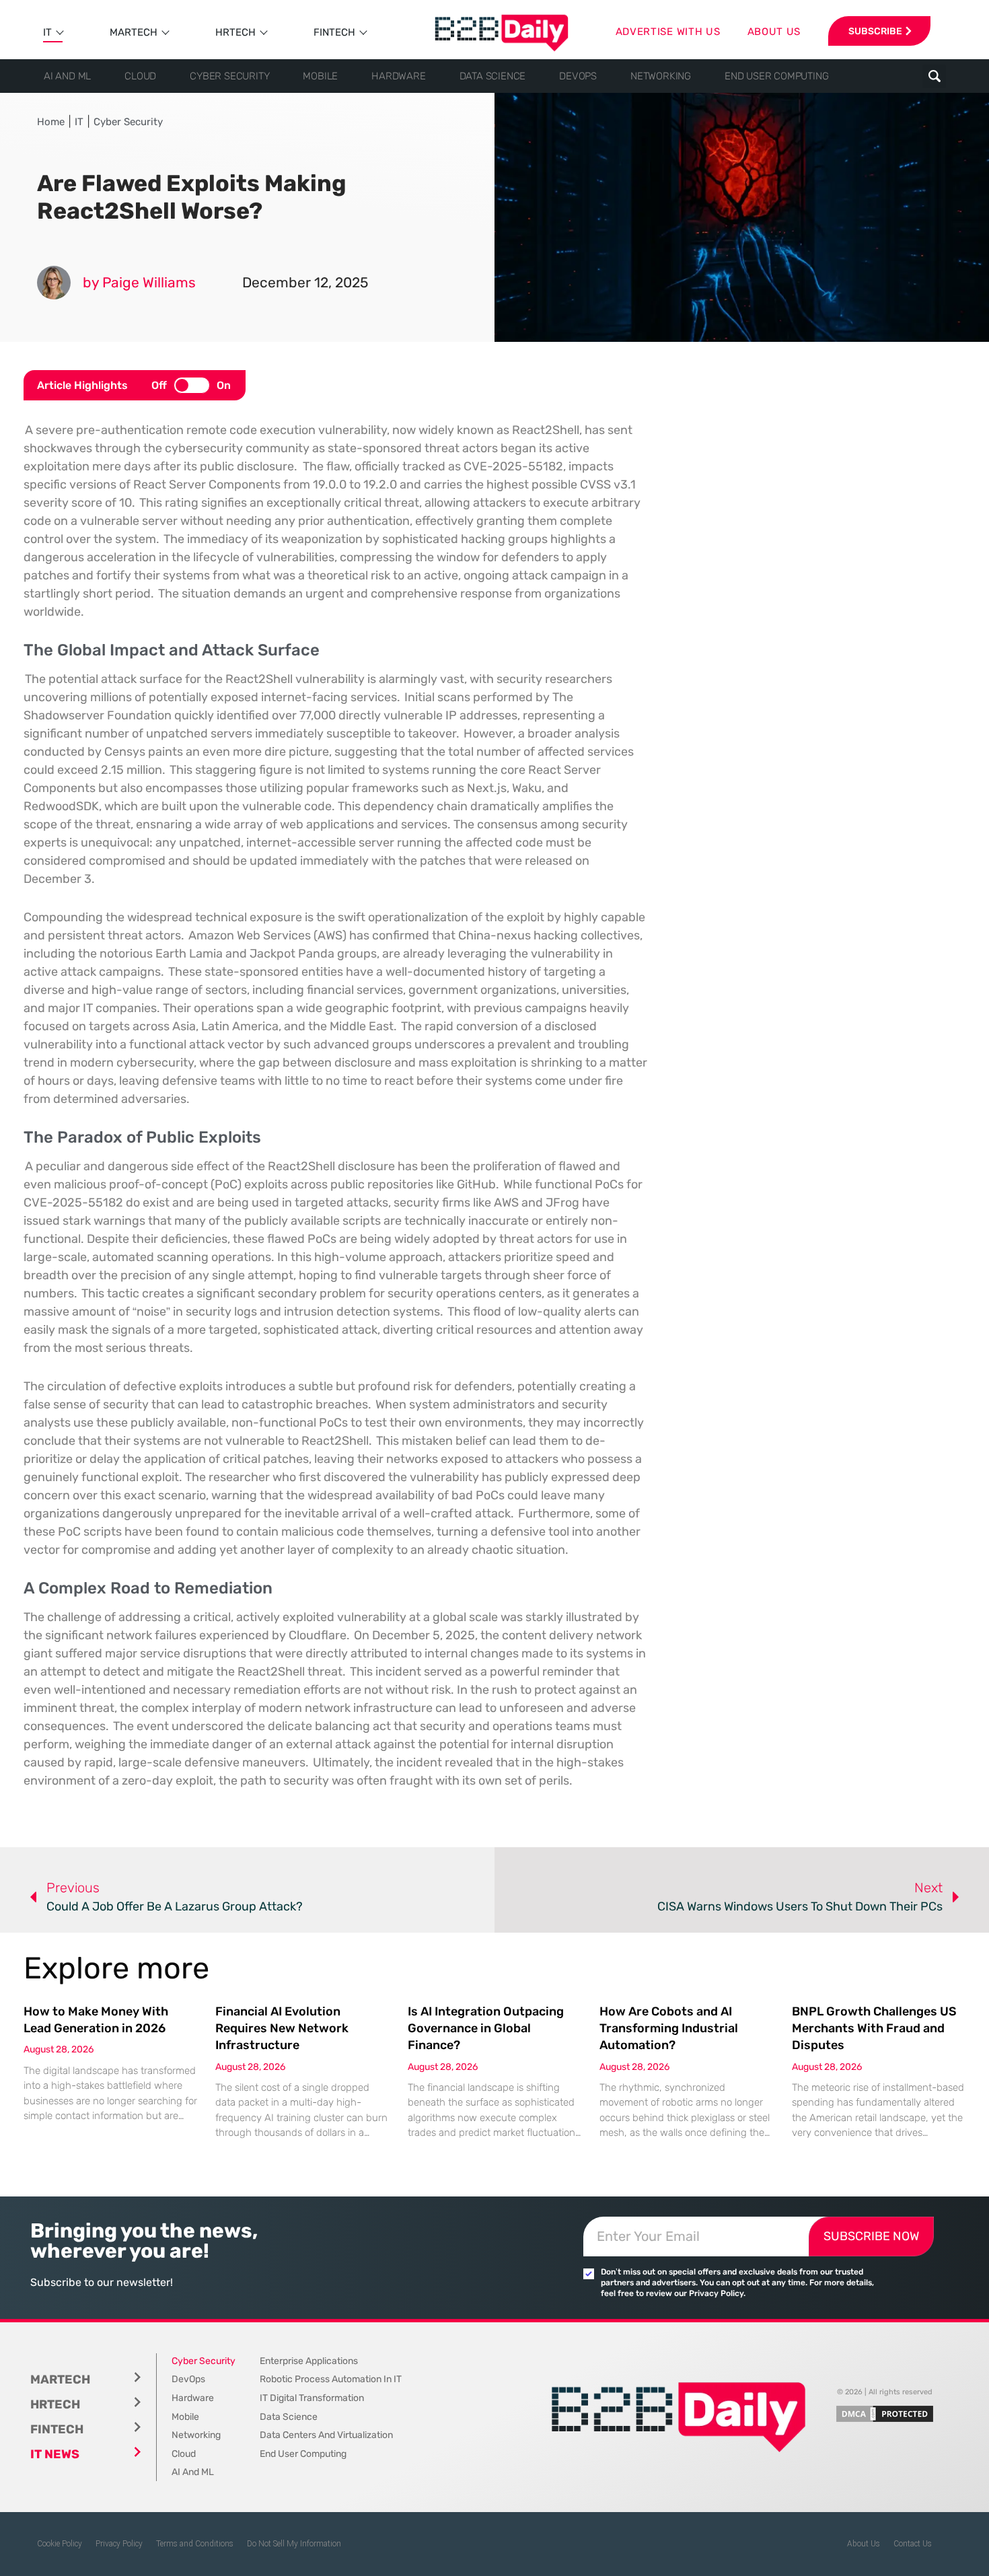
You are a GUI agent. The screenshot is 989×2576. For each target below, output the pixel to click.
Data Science (493, 76)
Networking (661, 76)
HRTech (235, 32)
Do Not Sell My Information (294, 2544)
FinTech (334, 32)
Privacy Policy (119, 2544)
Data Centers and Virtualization (326, 2435)
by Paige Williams (139, 282)
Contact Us (913, 2544)
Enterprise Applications (309, 2361)
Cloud (140, 76)
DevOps (578, 76)
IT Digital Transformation (312, 2398)
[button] (934, 76)
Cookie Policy (60, 2544)
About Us (864, 2544)
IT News (55, 2454)
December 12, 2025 (305, 282)
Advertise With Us (668, 32)
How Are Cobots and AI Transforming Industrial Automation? (669, 2028)
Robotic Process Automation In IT (331, 2379)
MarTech (134, 32)
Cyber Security (229, 76)
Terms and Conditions (195, 2544)
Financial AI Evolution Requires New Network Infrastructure (282, 2028)
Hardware (398, 76)
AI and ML (67, 76)
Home (51, 122)
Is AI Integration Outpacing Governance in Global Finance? (486, 2028)
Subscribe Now (871, 2236)
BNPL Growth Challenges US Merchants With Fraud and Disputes (874, 2028)
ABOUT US (774, 32)
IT (47, 32)
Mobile (320, 76)
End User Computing (776, 76)
